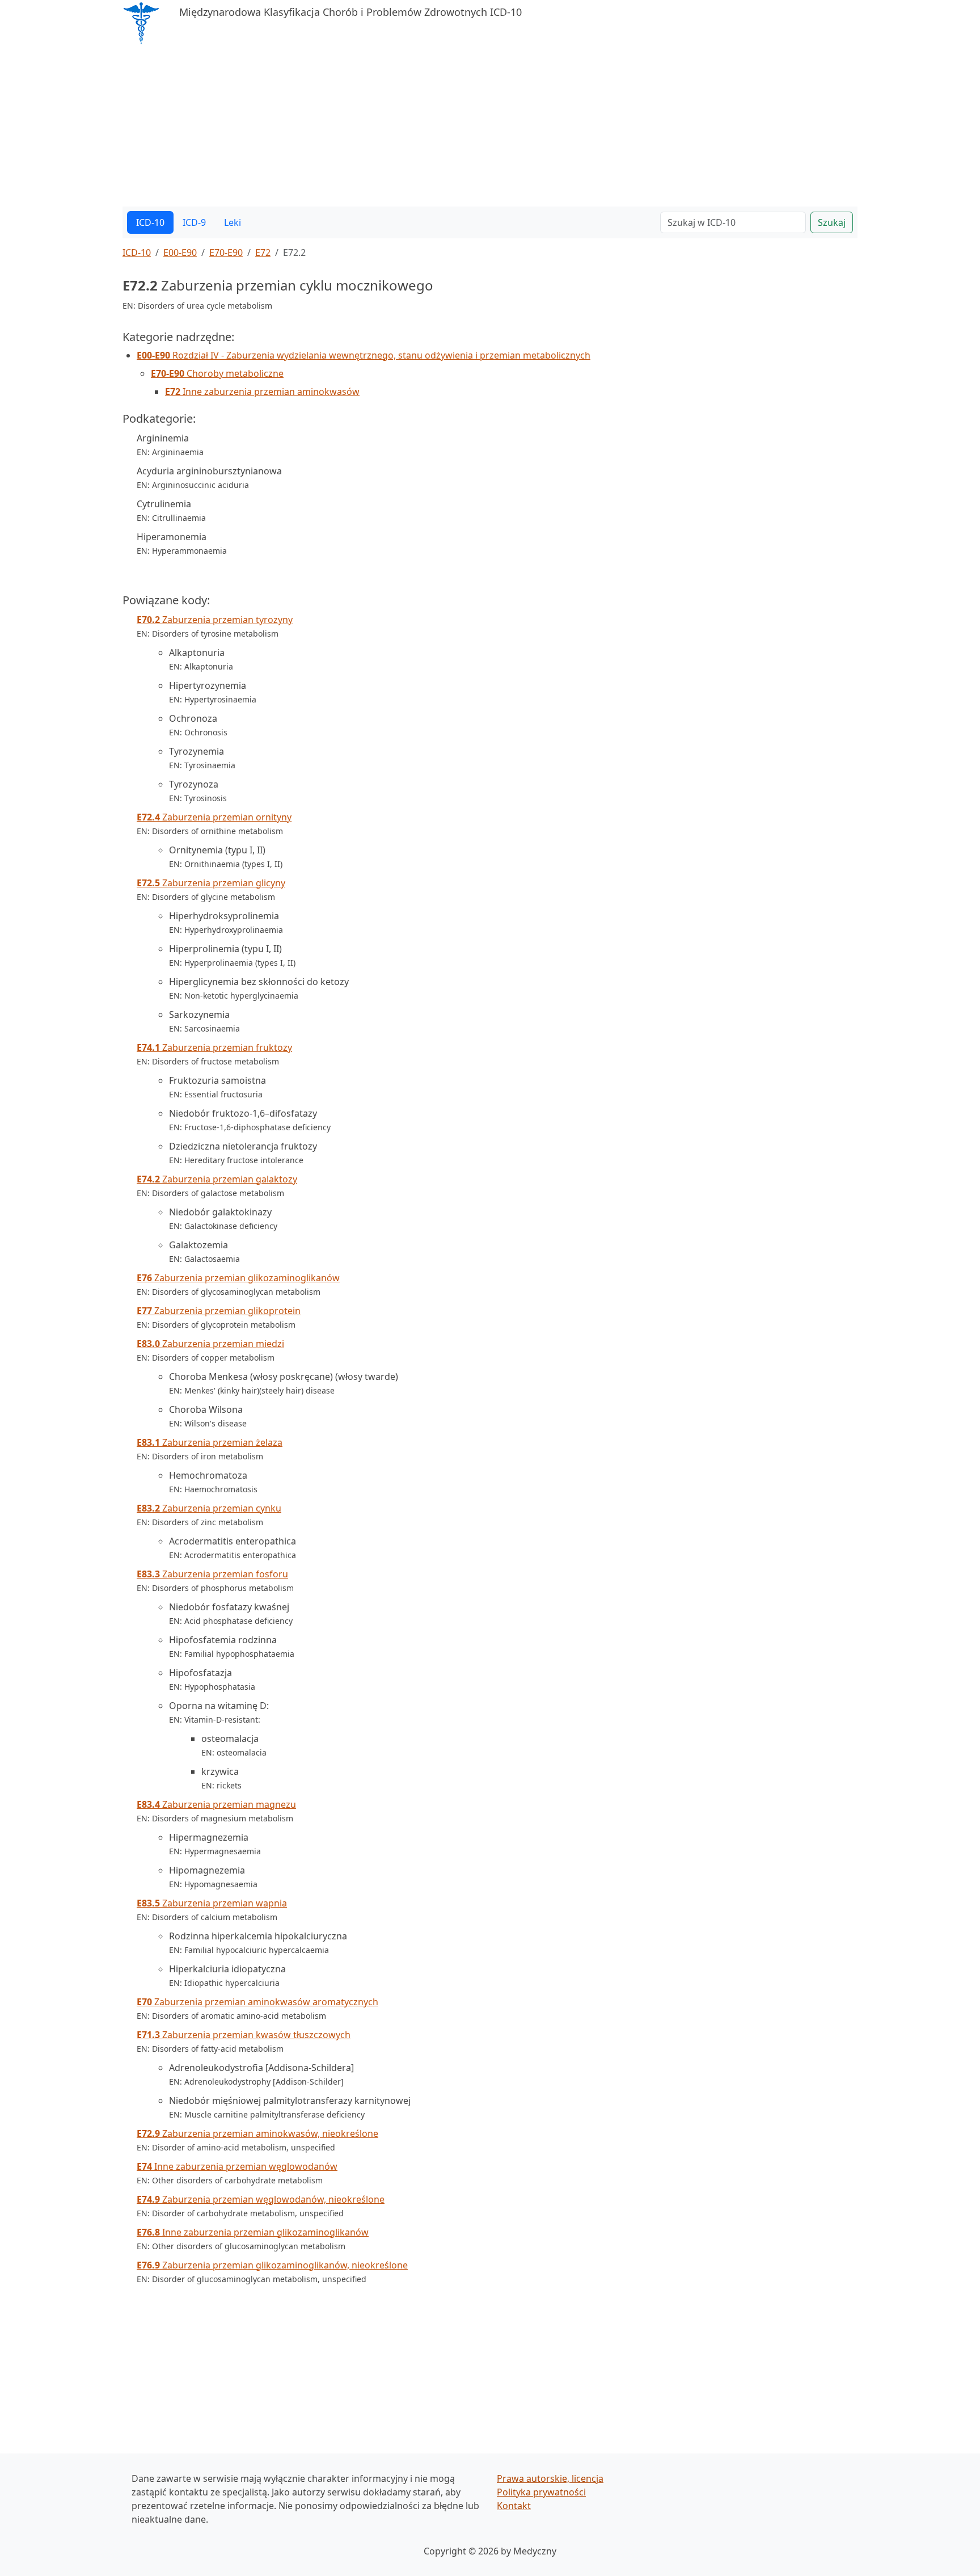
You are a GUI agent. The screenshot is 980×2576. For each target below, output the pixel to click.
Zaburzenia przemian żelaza (210, 1442)
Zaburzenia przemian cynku (209, 1508)
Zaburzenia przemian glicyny (211, 883)
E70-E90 (226, 252)
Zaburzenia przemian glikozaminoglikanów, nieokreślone (272, 2265)
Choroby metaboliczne (217, 373)
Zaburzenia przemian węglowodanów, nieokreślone (261, 2199)
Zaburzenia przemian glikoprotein (219, 1311)
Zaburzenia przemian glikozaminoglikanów (238, 1278)
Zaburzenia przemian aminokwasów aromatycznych (257, 2002)
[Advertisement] (463, 127)
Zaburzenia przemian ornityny (214, 817)
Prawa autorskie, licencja (550, 2478)
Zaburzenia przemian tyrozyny (215, 620)
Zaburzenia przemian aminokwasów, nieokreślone (257, 2133)
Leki (233, 222)
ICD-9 (194, 222)
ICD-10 (150, 222)
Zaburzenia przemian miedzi (210, 1344)
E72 (263, 252)
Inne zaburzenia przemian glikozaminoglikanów (253, 2232)
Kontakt (514, 2506)
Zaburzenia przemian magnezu (216, 1804)
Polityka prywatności (541, 2492)
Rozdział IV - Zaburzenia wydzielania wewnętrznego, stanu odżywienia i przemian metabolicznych (364, 355)
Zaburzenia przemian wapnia (212, 1903)
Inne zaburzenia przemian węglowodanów (237, 2166)
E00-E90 (180, 252)
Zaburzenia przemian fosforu (212, 1574)
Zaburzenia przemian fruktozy (214, 1047)
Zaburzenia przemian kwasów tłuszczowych (244, 2035)
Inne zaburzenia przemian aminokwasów (262, 392)
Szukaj (832, 222)
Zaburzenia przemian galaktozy (217, 1179)
